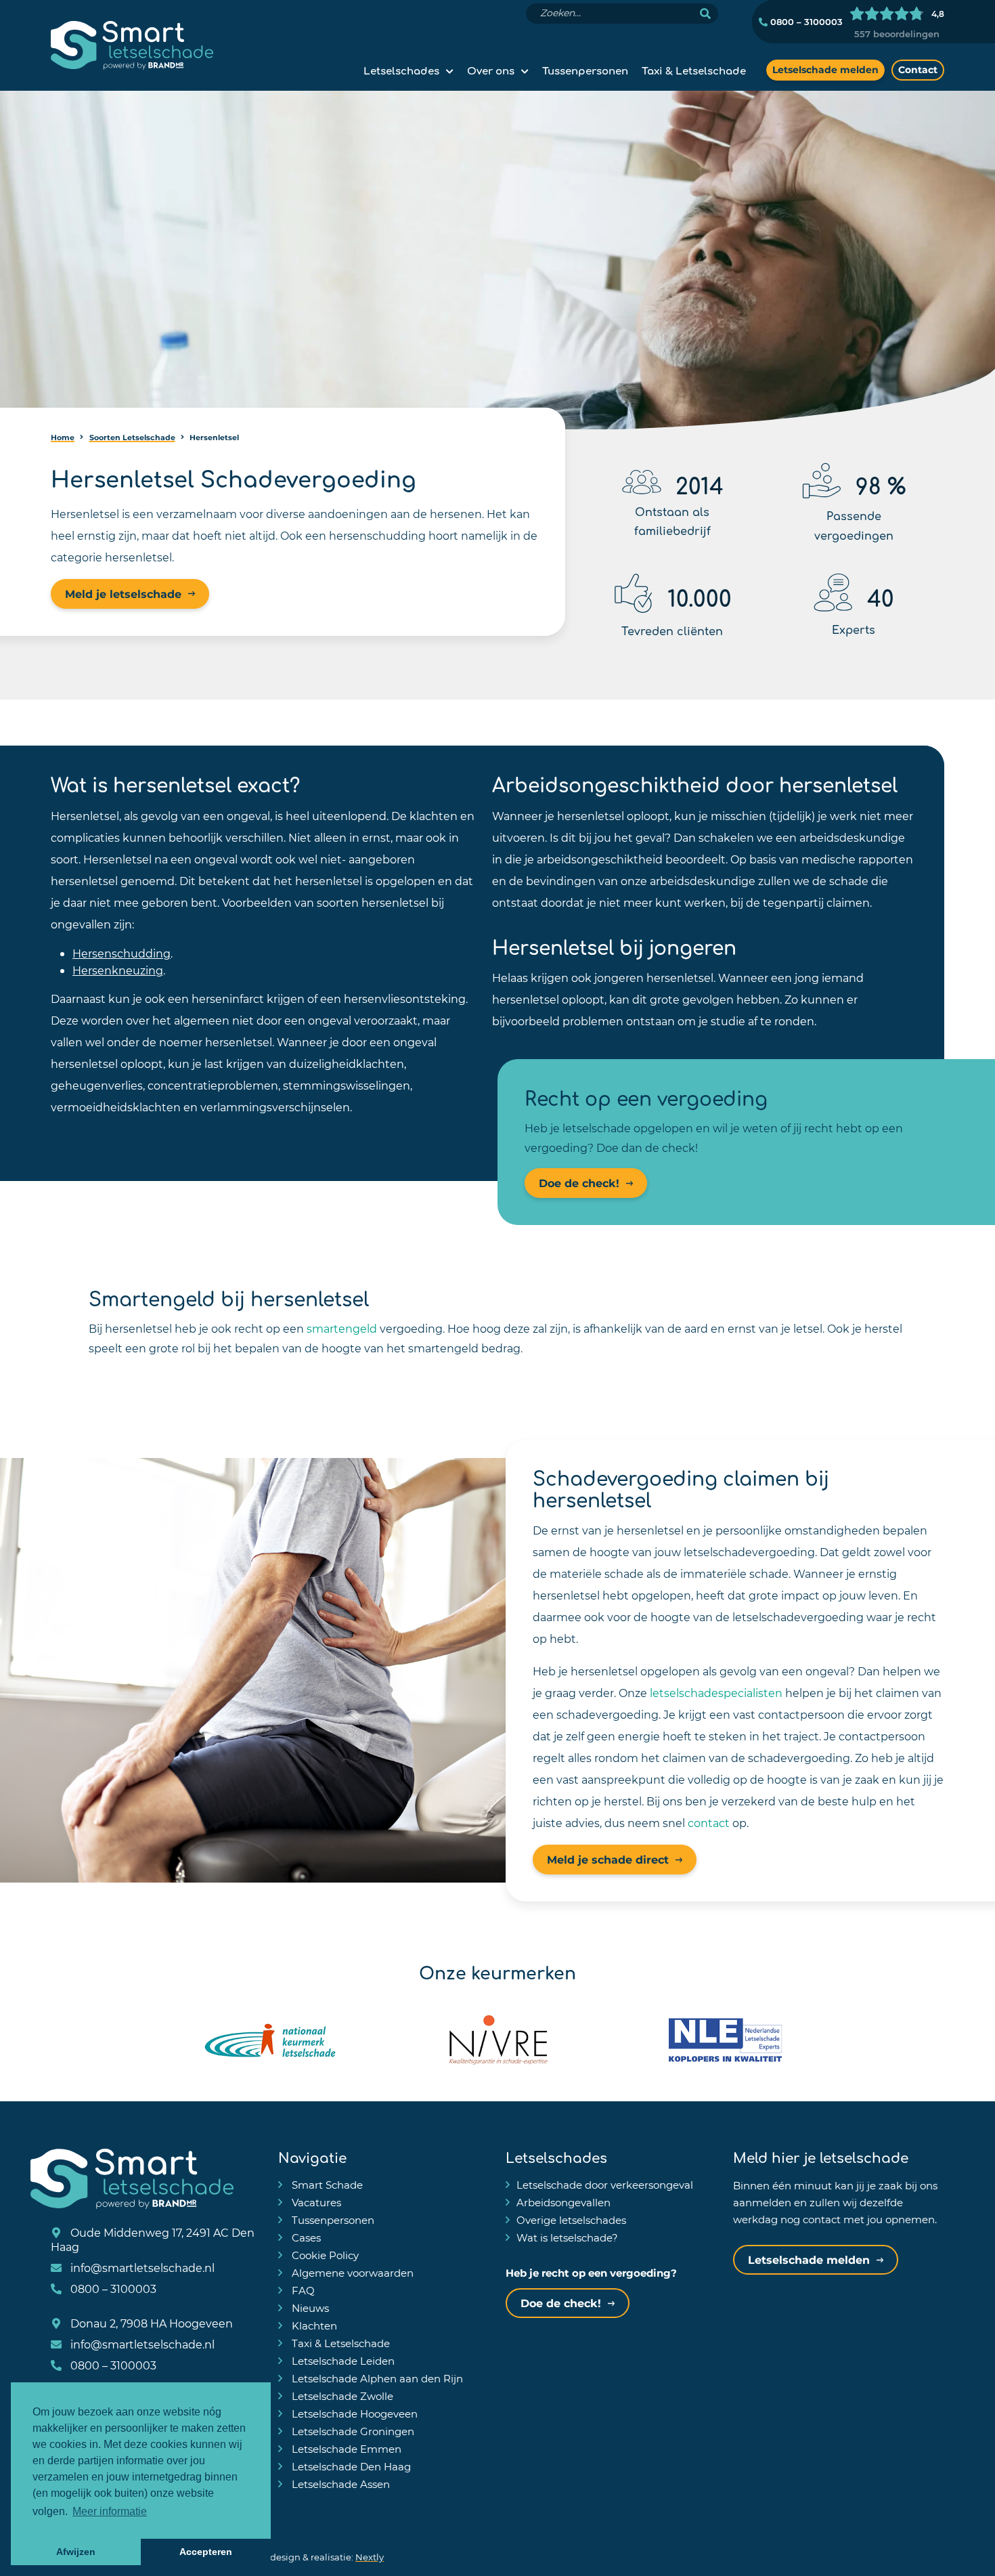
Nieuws (309, 2308)
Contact (918, 69)
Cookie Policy (324, 2255)
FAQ (302, 2290)
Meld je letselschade (123, 594)
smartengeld (342, 1328)
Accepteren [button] (206, 2552)
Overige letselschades (571, 2220)
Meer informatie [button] (110, 2511)
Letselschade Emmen (345, 2449)
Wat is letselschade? (567, 2237)
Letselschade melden (825, 69)
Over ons (491, 70)
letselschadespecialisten (716, 1693)
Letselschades (401, 70)
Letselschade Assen (339, 2484)
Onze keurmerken (497, 1971)
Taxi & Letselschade (694, 70)
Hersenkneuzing (118, 970)
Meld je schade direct (608, 1859)
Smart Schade (326, 2185)
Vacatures (315, 2202)
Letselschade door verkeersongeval (605, 2185)
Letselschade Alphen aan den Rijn (376, 2378)
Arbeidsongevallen (563, 2202)
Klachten (313, 2325)
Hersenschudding (121, 953)
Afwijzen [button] (76, 2552)
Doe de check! (579, 1183)
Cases (305, 2237)
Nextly (370, 2557)
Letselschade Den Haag (350, 2466)
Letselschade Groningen (352, 2431)
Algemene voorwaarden (351, 2273)
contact (709, 1823)
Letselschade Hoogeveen (353, 2413)
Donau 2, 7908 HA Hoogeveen (150, 2323)
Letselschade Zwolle (341, 2396)
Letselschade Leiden (342, 2361)
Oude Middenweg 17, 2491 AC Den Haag (153, 2239)
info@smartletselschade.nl (141, 2268)
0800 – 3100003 (805, 22)
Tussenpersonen (585, 70)
